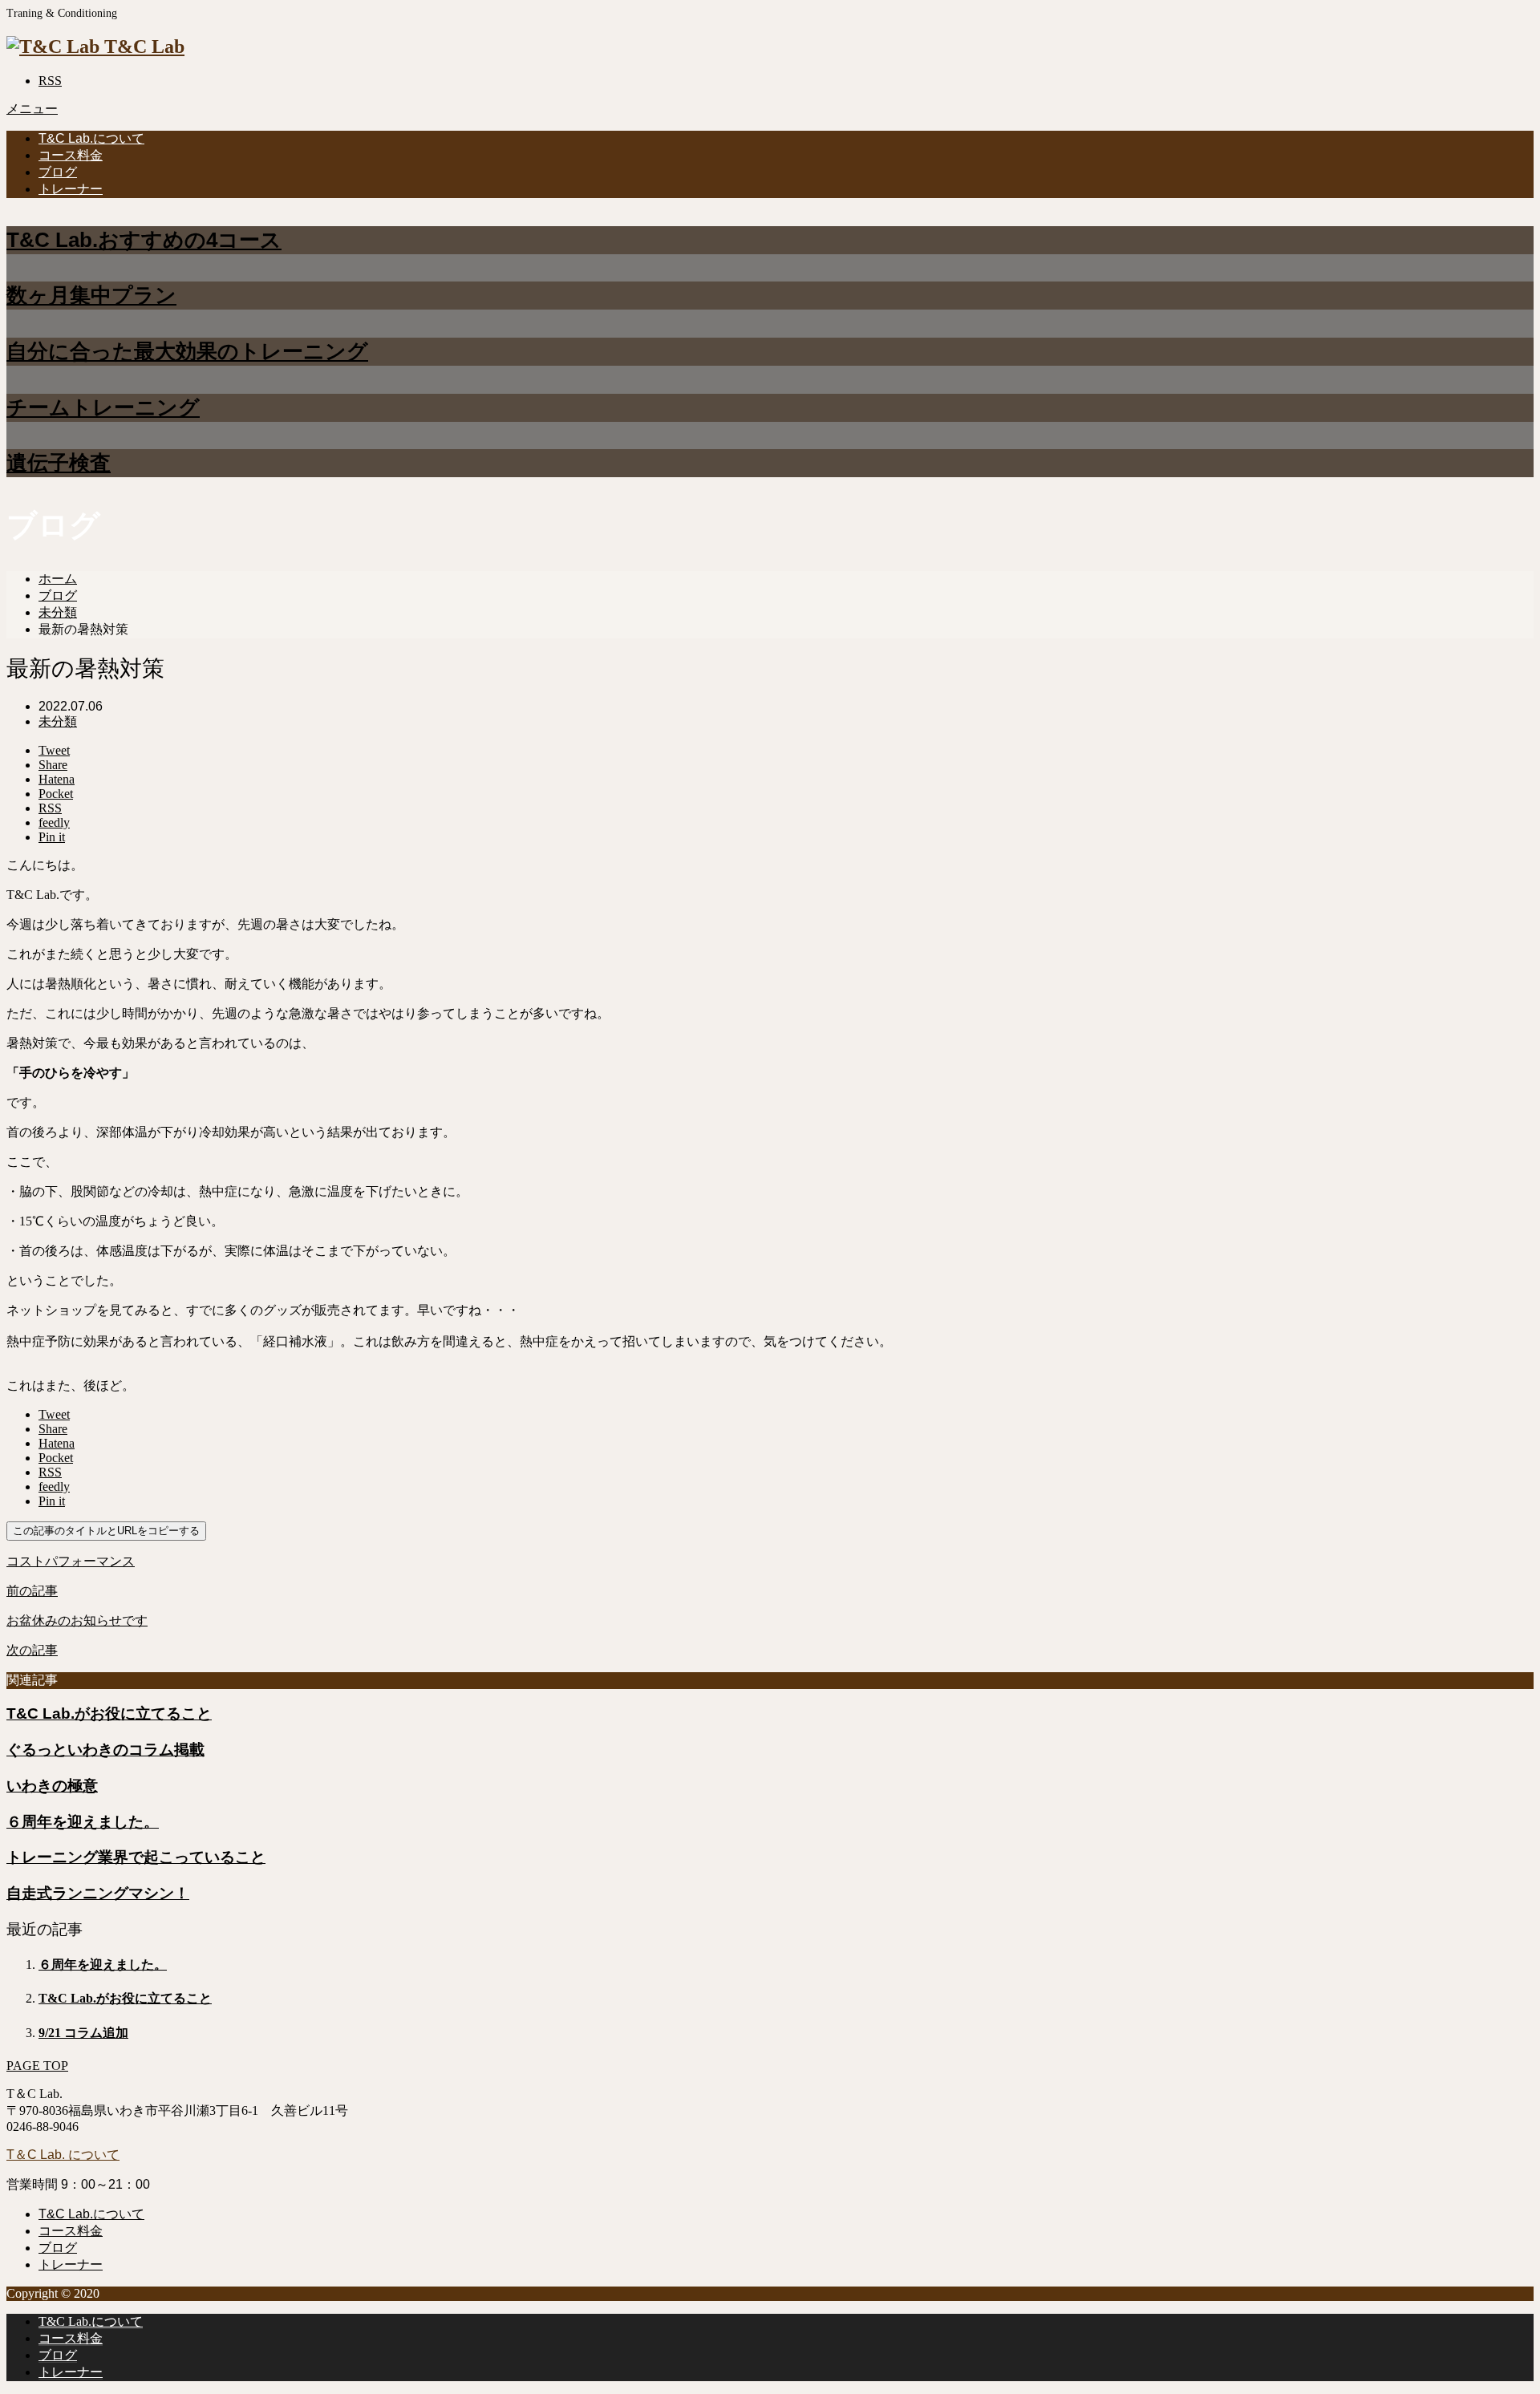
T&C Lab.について (91, 138)
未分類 (58, 721)
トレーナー (71, 189)
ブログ (58, 172)
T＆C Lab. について (63, 2155)
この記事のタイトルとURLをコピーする (106, 1531)
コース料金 (71, 155)
